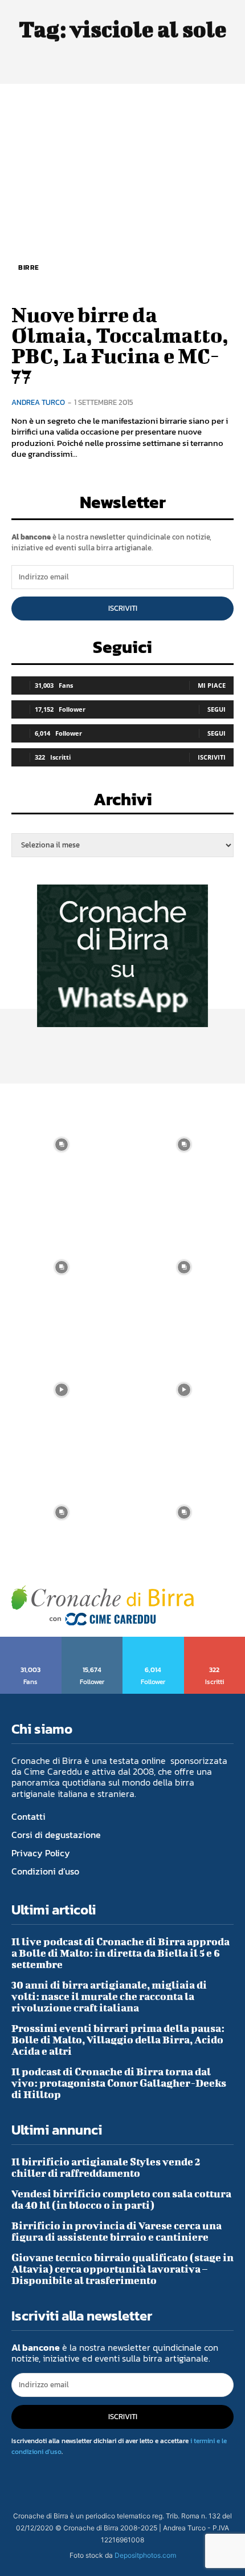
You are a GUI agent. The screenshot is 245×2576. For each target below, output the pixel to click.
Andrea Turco (38, 402)
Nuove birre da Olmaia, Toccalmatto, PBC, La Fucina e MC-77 (120, 345)
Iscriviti (123, 608)
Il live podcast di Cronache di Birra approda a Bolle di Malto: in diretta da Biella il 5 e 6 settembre (121, 1953)
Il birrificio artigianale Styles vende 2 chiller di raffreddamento (106, 2167)
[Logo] (103, 1606)
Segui (217, 709)
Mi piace (212, 685)
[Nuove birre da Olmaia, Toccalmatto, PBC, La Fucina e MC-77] (122, 192)
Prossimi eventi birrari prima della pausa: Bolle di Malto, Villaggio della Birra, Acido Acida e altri (118, 2040)
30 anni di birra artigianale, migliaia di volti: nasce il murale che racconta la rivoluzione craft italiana (109, 1996)
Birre (29, 267)
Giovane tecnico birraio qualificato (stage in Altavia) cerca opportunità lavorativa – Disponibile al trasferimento (122, 2269)
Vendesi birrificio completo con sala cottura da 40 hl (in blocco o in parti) (121, 2199)
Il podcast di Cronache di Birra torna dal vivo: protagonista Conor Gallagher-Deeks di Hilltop (119, 2083)
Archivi (123, 803)
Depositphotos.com (145, 2555)
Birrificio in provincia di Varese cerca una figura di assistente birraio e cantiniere (117, 2231)
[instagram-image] (61, 1145)
